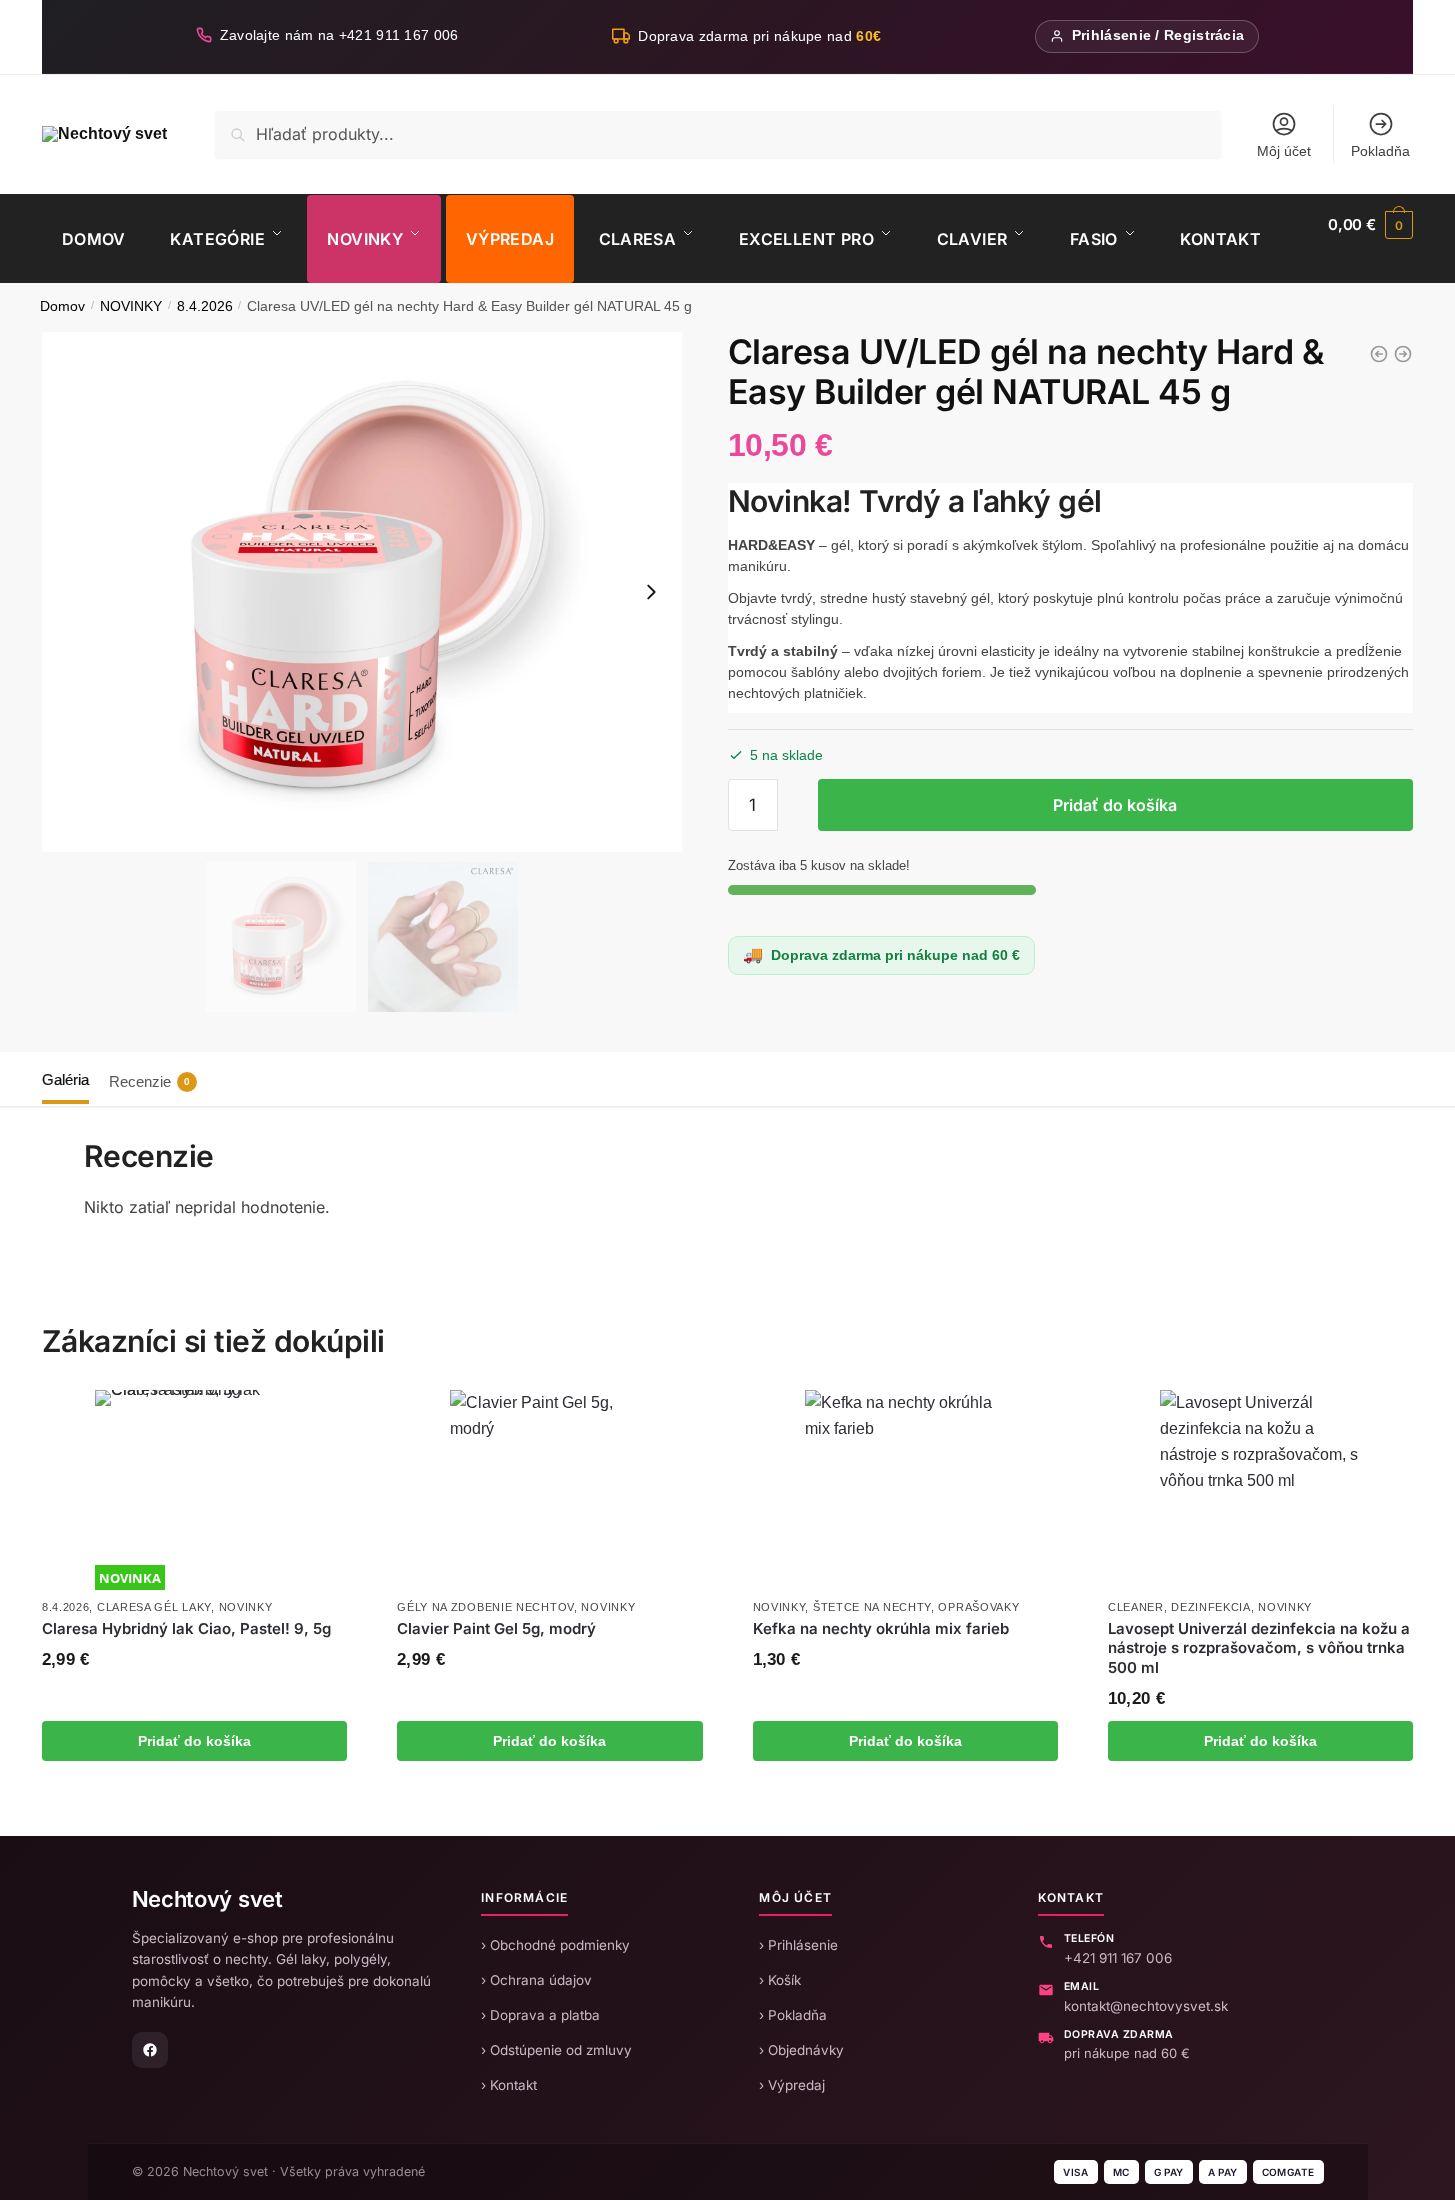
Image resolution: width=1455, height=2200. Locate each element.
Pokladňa (1380, 151)
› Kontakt (509, 2085)
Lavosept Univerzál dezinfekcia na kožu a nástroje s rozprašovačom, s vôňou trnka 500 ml (1259, 1648)
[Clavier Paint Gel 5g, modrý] (550, 1490)
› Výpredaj (792, 2085)
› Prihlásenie (798, 1945)
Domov (62, 306)
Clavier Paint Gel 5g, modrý (496, 1628)
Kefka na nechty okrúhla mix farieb (881, 1628)
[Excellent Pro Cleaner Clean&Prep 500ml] (1403, 354)
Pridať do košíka (1115, 805)
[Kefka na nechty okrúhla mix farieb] (905, 1490)
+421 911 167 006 (1118, 1958)
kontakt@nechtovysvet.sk (1146, 2006)
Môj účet (1284, 151)
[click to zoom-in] (362, 592)
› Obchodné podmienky (555, 1945)
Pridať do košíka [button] (194, 1741)
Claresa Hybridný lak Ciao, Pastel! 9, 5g (186, 1628)
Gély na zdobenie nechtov (485, 1607)
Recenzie (149, 1081)
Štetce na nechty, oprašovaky (916, 1607)
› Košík (780, 1980)
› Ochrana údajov (536, 1980)
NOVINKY (131, 306)
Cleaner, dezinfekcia (1179, 1607)
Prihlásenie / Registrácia (1158, 35)
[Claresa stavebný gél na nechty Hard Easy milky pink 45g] (1379, 354)
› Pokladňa (793, 2015)
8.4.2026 (205, 306)
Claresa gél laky (154, 1607)
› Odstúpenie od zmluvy (556, 2050)
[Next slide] (651, 592)
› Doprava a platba (540, 2015)
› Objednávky (801, 2050)
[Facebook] (150, 2050)
